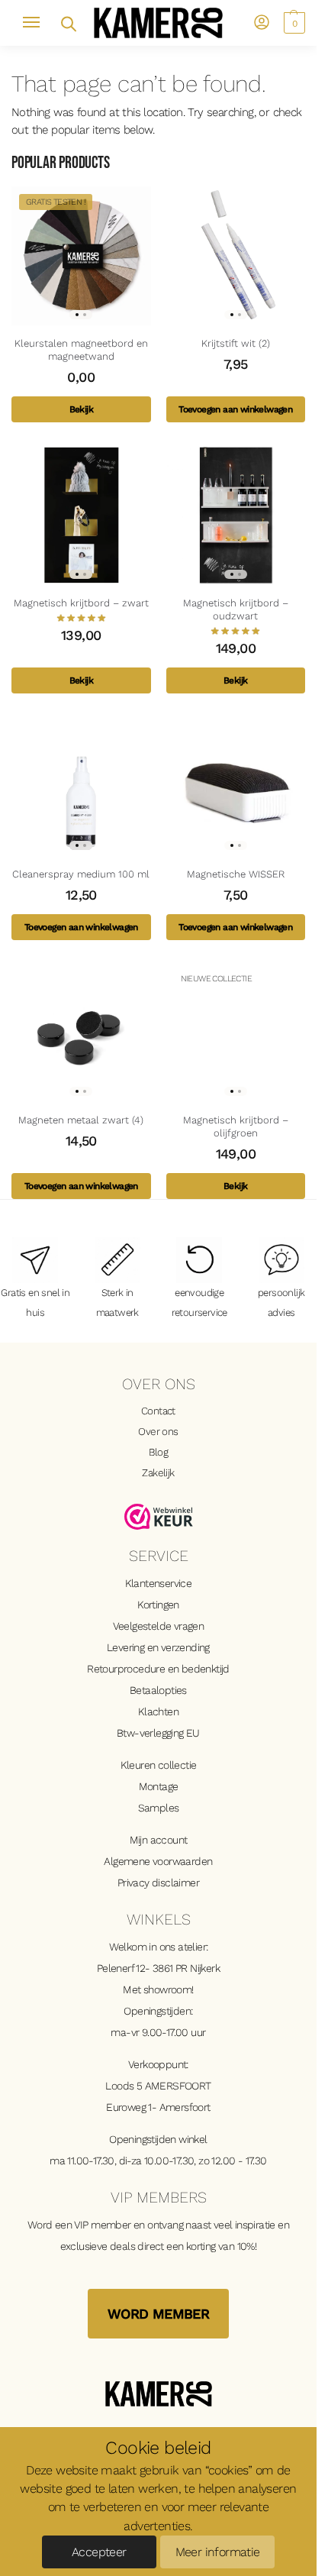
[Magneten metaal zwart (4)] (81, 1033)
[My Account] (262, 23)
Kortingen (158, 1605)
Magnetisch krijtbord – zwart (81, 603)
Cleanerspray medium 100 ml (81, 874)
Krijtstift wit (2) (236, 343)
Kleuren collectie (159, 1765)
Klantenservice (159, 1583)
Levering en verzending (158, 1647)
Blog (159, 1452)
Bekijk (81, 409)
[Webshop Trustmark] (159, 1517)
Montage (159, 1786)
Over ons (158, 1431)
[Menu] (38, 23)
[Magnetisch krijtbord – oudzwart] (236, 515)
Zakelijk (158, 1472)
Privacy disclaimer (158, 1883)
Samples (159, 1808)
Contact (158, 1411)
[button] (293, 23)
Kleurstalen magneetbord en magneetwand (81, 350)
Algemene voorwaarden (158, 1861)
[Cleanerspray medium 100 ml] (81, 786)
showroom (167, 1989)
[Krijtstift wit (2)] (236, 256)
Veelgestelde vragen (159, 1626)
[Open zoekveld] (68, 23)
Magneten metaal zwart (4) (81, 1120)
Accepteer (99, 2552)
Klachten (158, 1711)
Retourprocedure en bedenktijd (158, 1669)
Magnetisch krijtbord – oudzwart (236, 609)
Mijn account (159, 1840)
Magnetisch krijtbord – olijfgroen (236, 1126)
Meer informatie (218, 2552)
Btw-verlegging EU (158, 1733)
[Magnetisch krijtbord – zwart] (81, 515)
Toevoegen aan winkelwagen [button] (235, 409)
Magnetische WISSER (236, 874)
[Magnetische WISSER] (236, 786)
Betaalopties (158, 1690)
